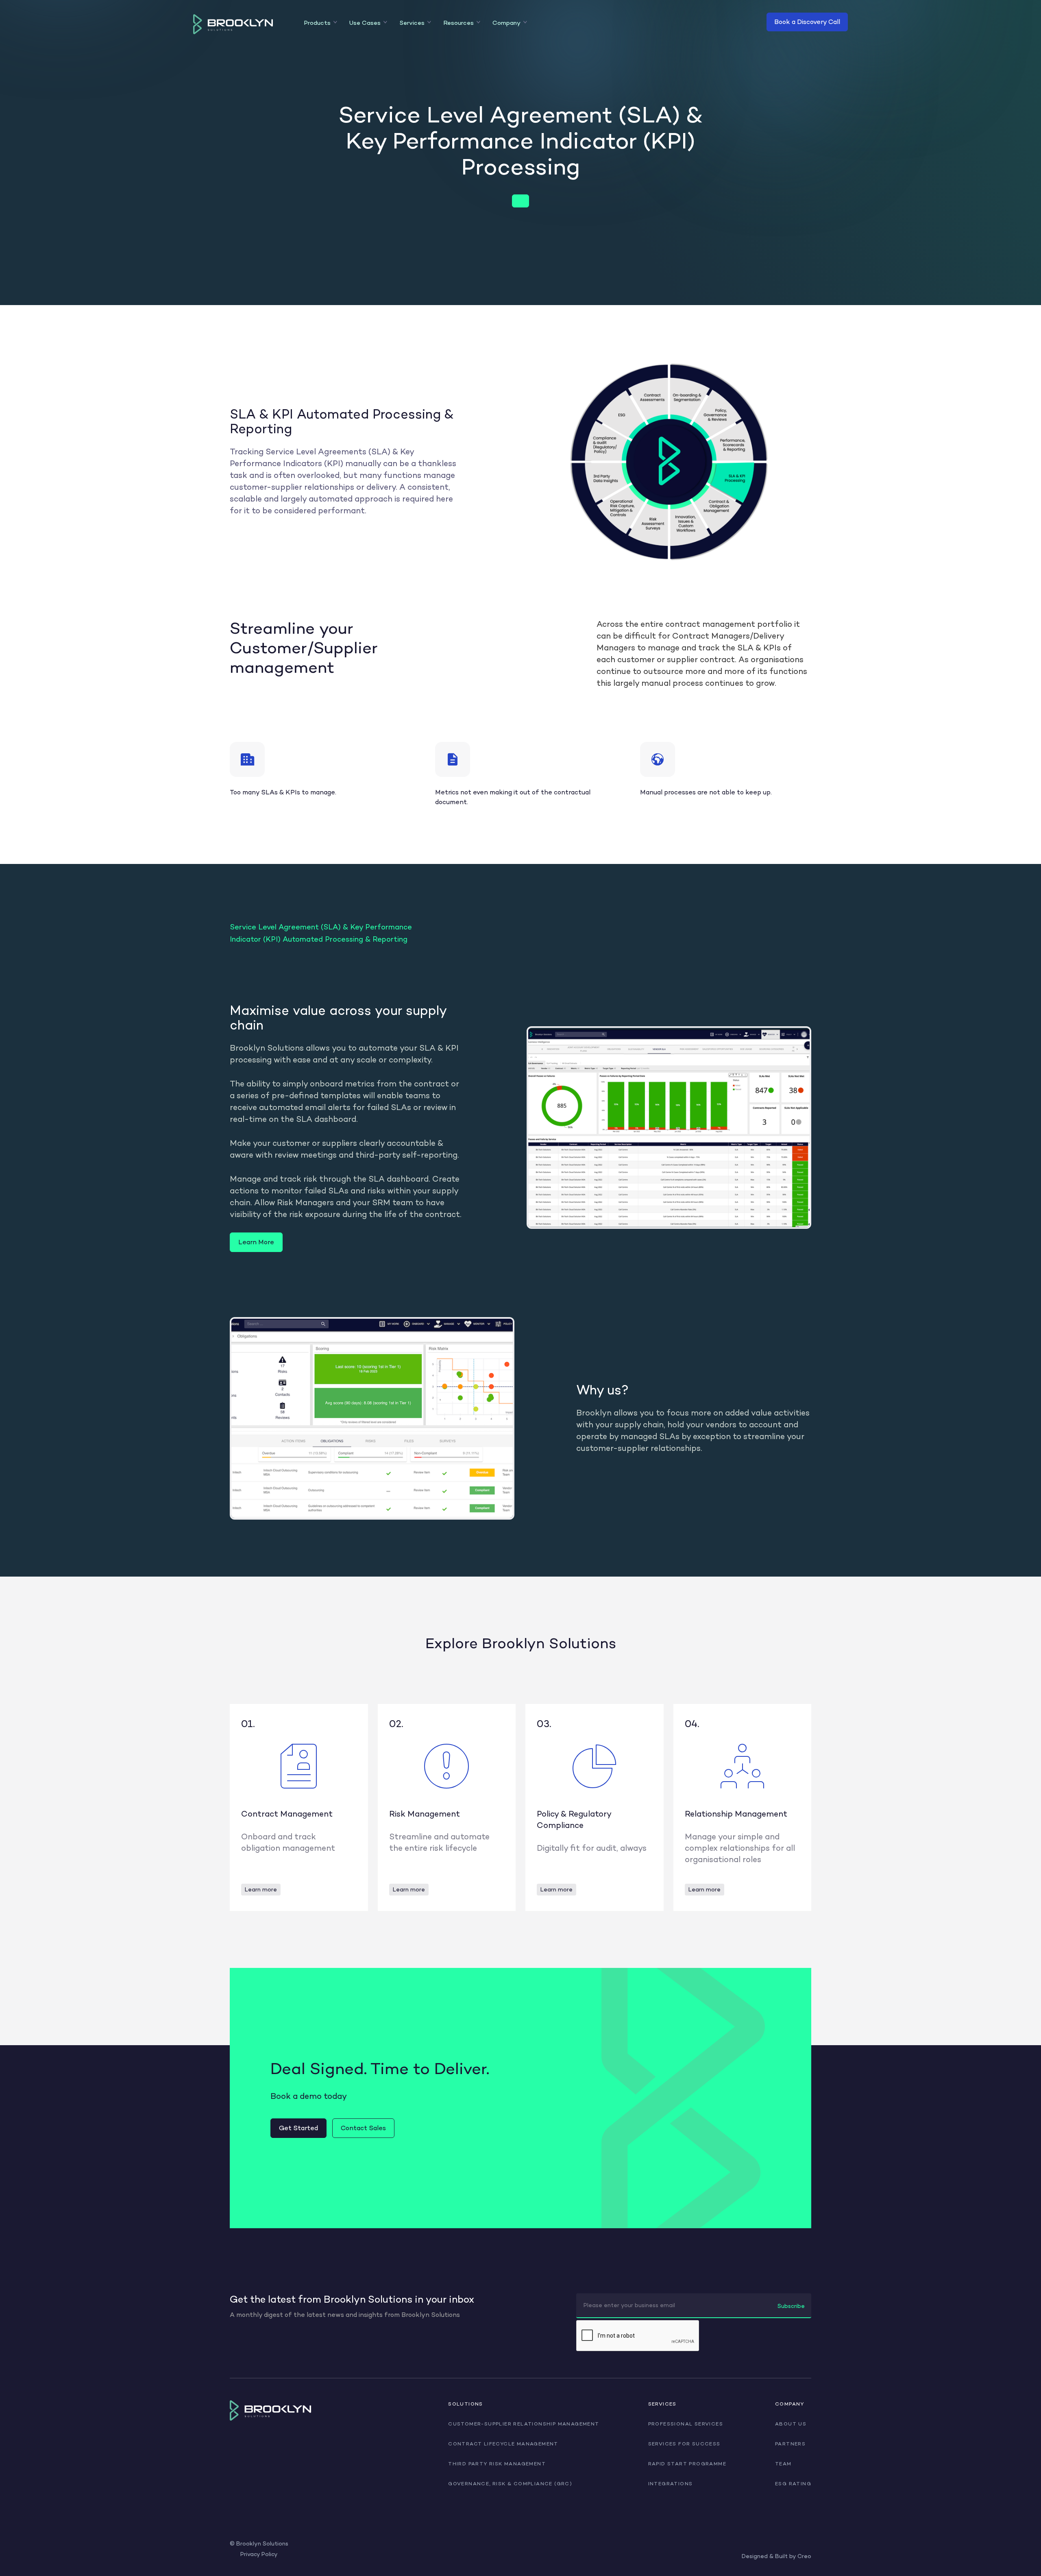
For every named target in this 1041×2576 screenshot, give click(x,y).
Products (317, 23)
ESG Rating (793, 2484)
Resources (458, 23)
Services (412, 23)
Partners (790, 2444)
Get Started (298, 2128)
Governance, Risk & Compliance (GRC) (510, 2484)
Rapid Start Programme (687, 2464)
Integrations (671, 2484)
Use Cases (365, 23)
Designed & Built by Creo (776, 2556)
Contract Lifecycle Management (503, 2444)
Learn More (256, 1242)
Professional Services (686, 2424)
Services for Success (684, 2444)
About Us (791, 2424)
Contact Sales (363, 2128)
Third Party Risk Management (497, 2464)
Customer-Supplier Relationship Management (524, 2424)
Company (506, 23)
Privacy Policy (259, 2554)
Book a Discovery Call (807, 22)
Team (783, 2464)
